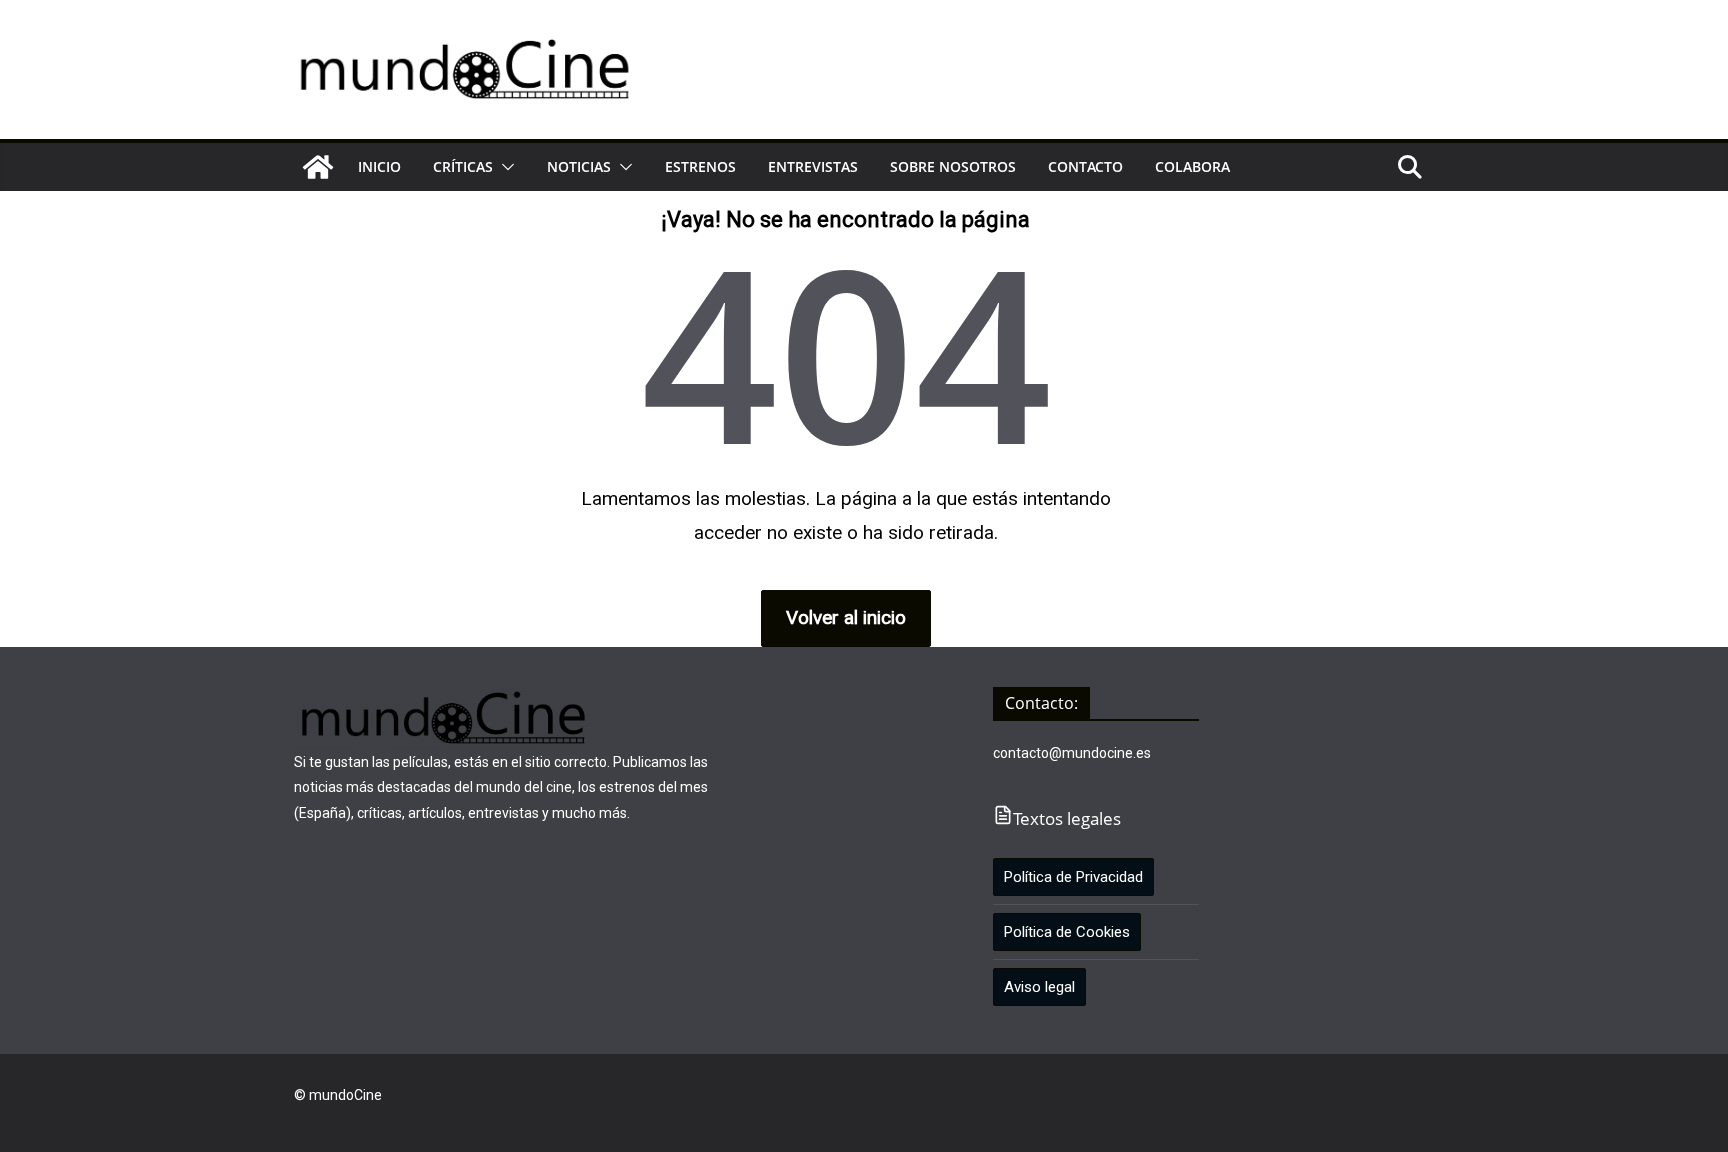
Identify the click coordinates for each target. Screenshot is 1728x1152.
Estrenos (700, 166)
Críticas (463, 166)
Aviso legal (1039, 987)
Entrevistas (813, 166)
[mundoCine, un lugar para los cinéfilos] (318, 167)
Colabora (1192, 166)
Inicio (379, 166)
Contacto (1085, 166)
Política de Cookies (1067, 932)
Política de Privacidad (1073, 877)
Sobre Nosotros (953, 166)
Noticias (579, 166)
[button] (504, 167)
